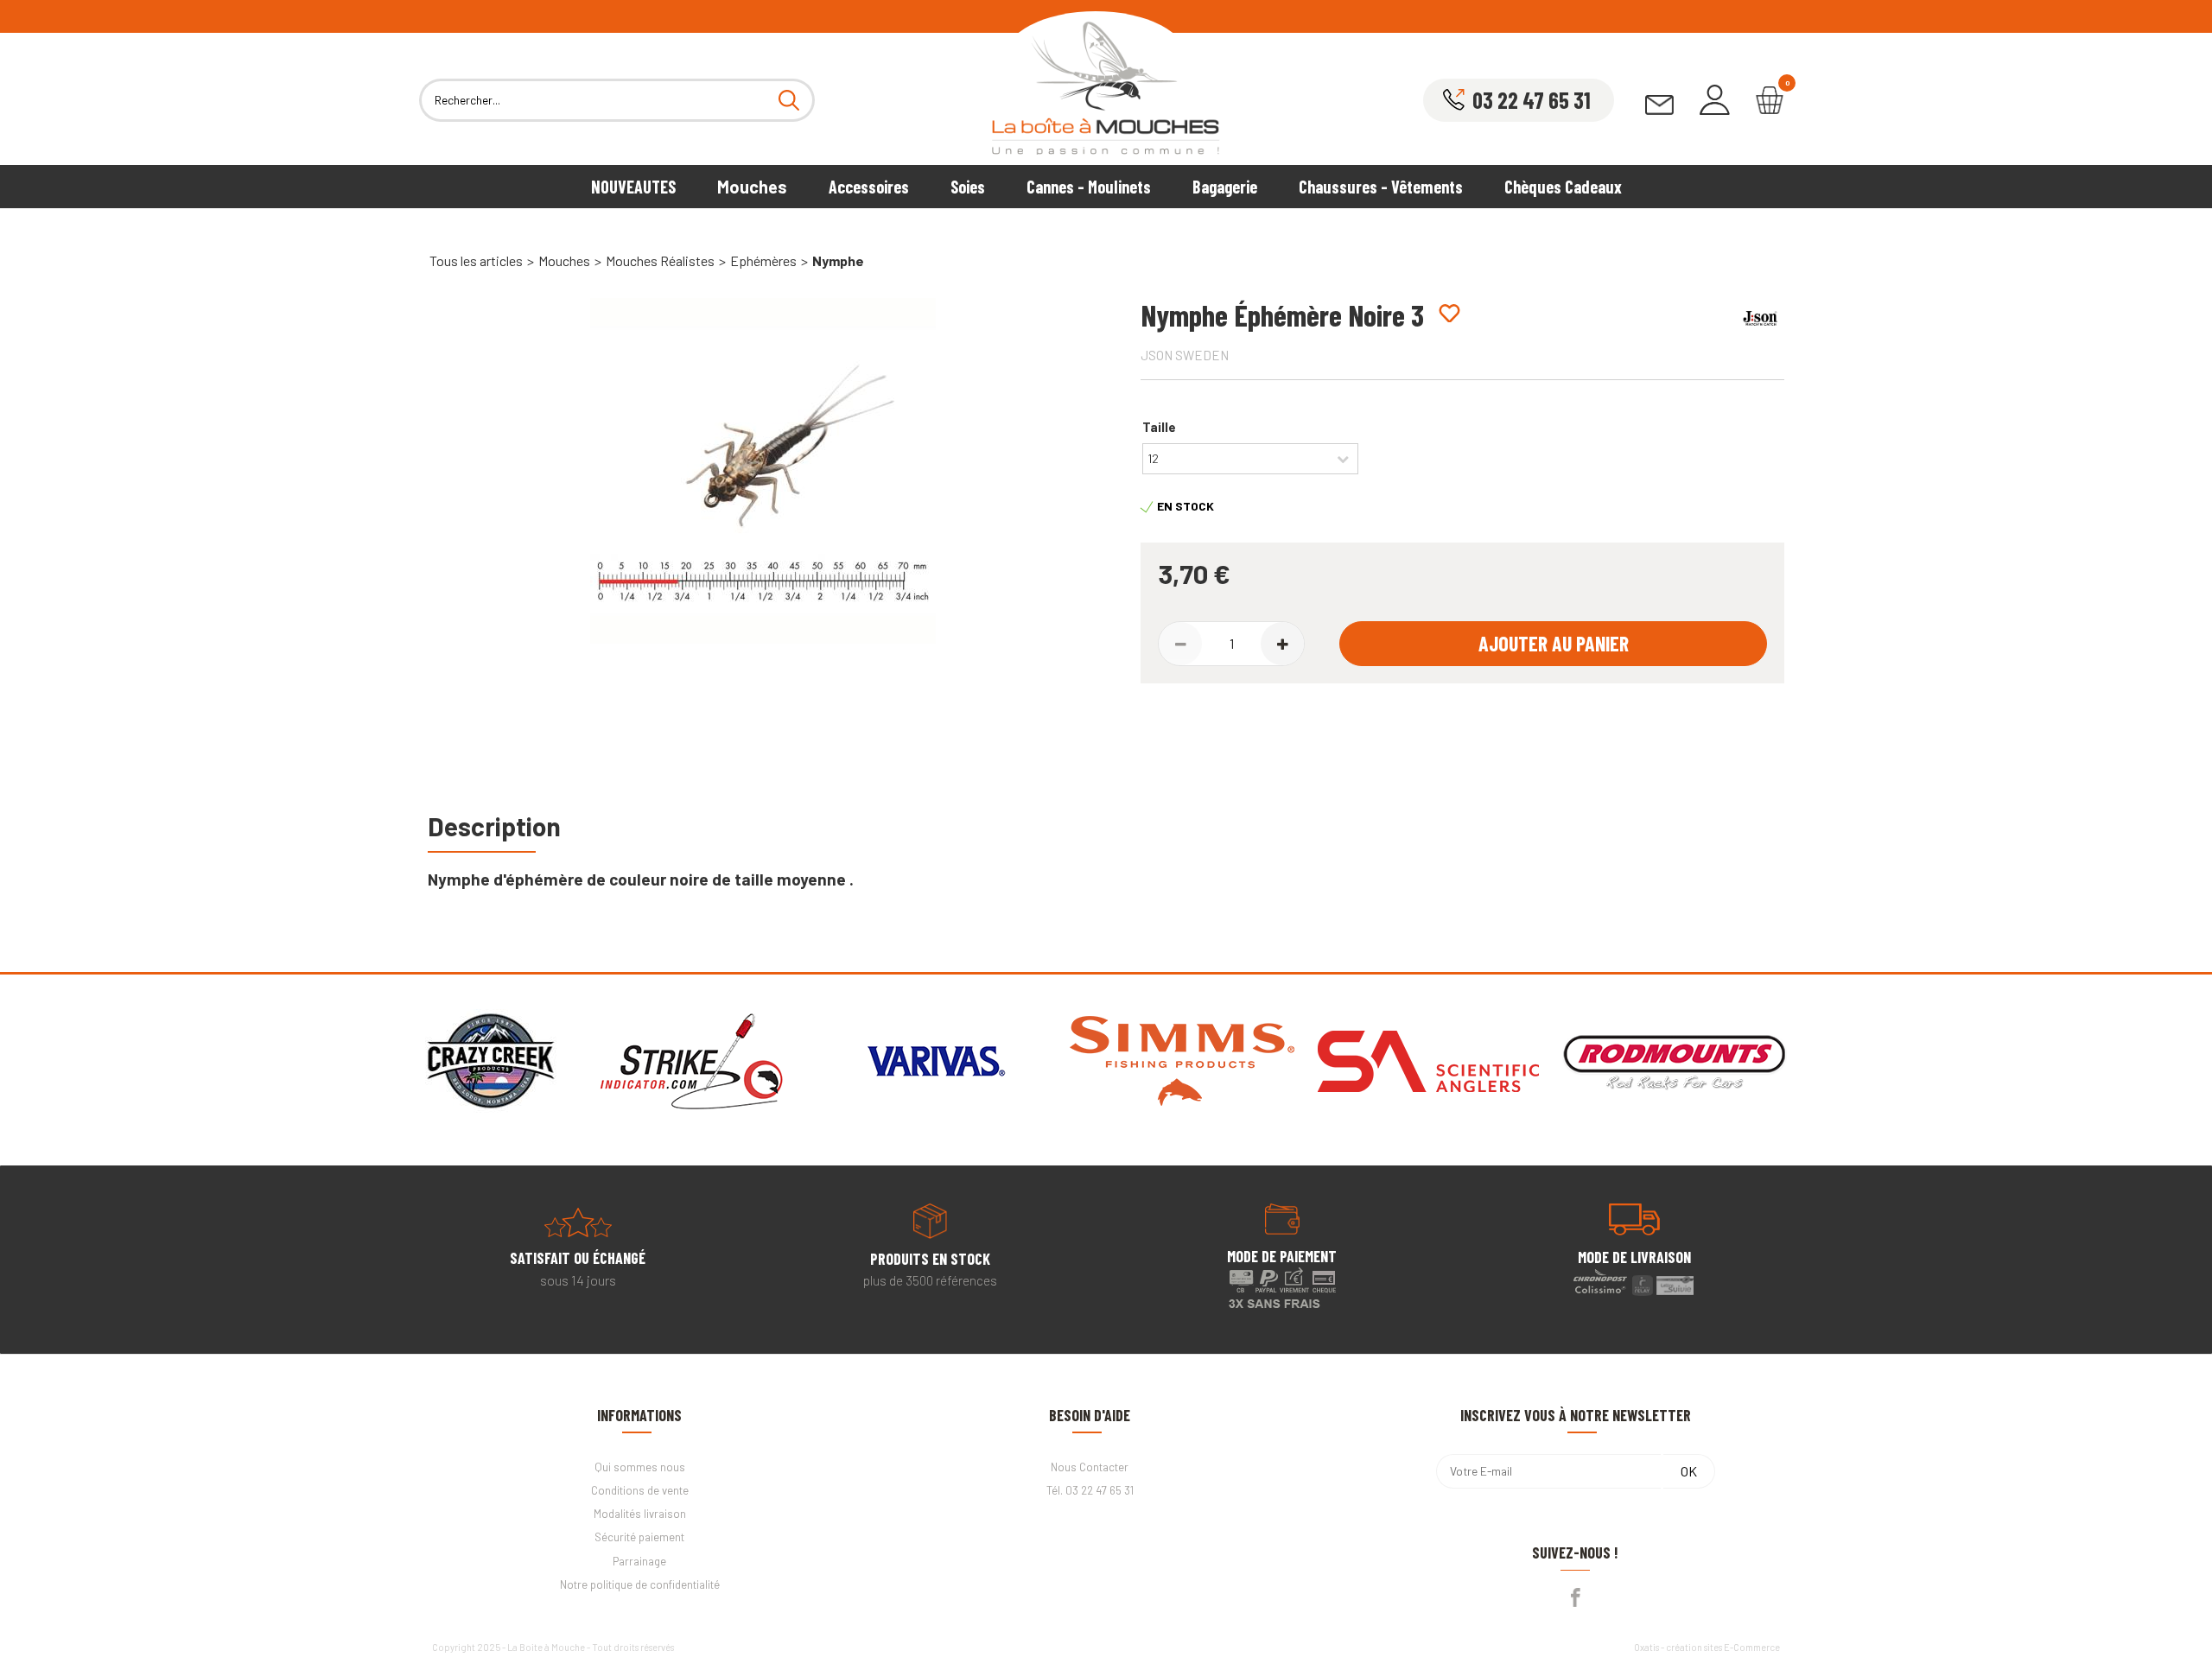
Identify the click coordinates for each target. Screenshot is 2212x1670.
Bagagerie (1225, 187)
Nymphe (838, 260)
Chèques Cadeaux (1563, 187)
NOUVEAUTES (633, 187)
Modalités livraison (640, 1514)
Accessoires (869, 187)
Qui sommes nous (640, 1467)
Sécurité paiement (639, 1537)
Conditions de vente (640, 1490)
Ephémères (763, 260)
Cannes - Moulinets (1089, 187)
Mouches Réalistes (660, 260)
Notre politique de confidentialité (640, 1584)
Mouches (752, 187)
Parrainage (639, 1561)
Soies (968, 187)
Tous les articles (476, 260)
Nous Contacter (1090, 1467)
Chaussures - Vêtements (1381, 187)
